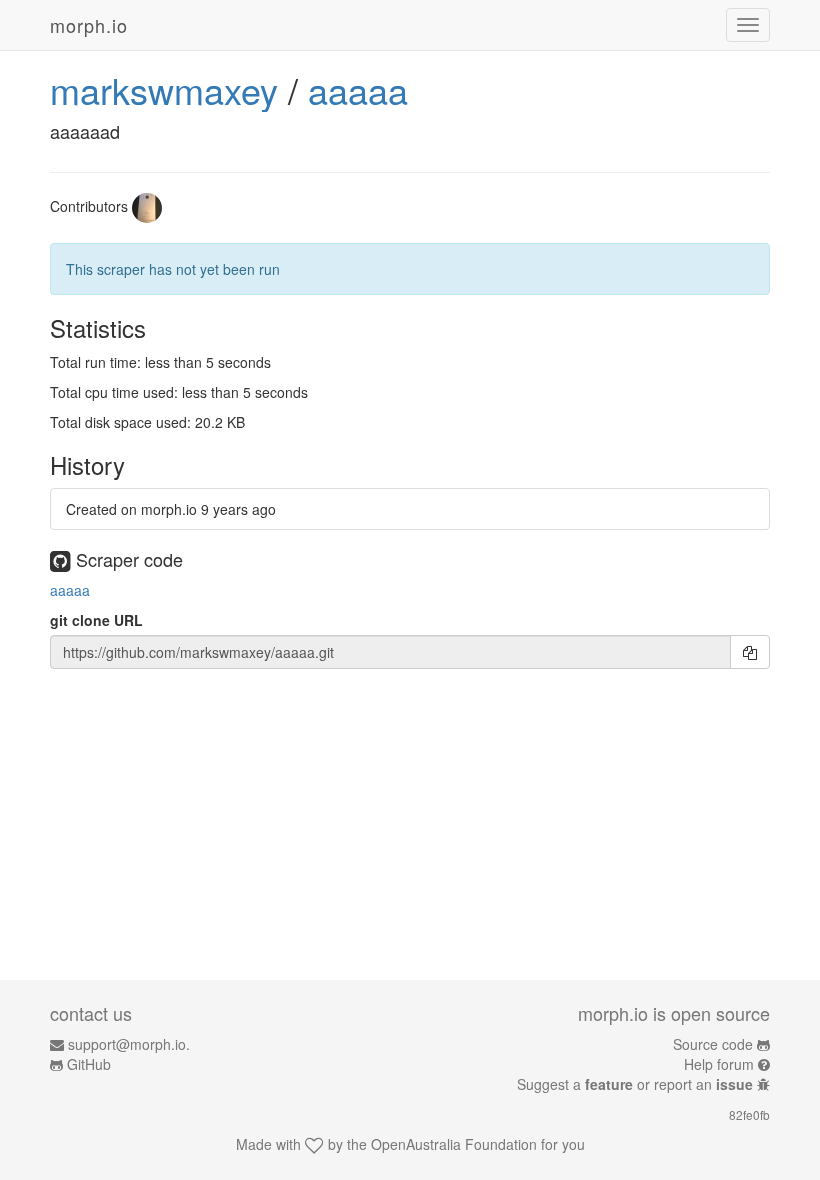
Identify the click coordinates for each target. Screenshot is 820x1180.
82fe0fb (749, 1114)
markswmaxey (164, 89)
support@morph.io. (129, 1044)
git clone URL (96, 620)
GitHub (89, 1064)
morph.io (89, 25)
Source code (713, 1044)
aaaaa (358, 89)
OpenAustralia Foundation (454, 1144)
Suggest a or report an (635, 1084)
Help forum (719, 1064)
